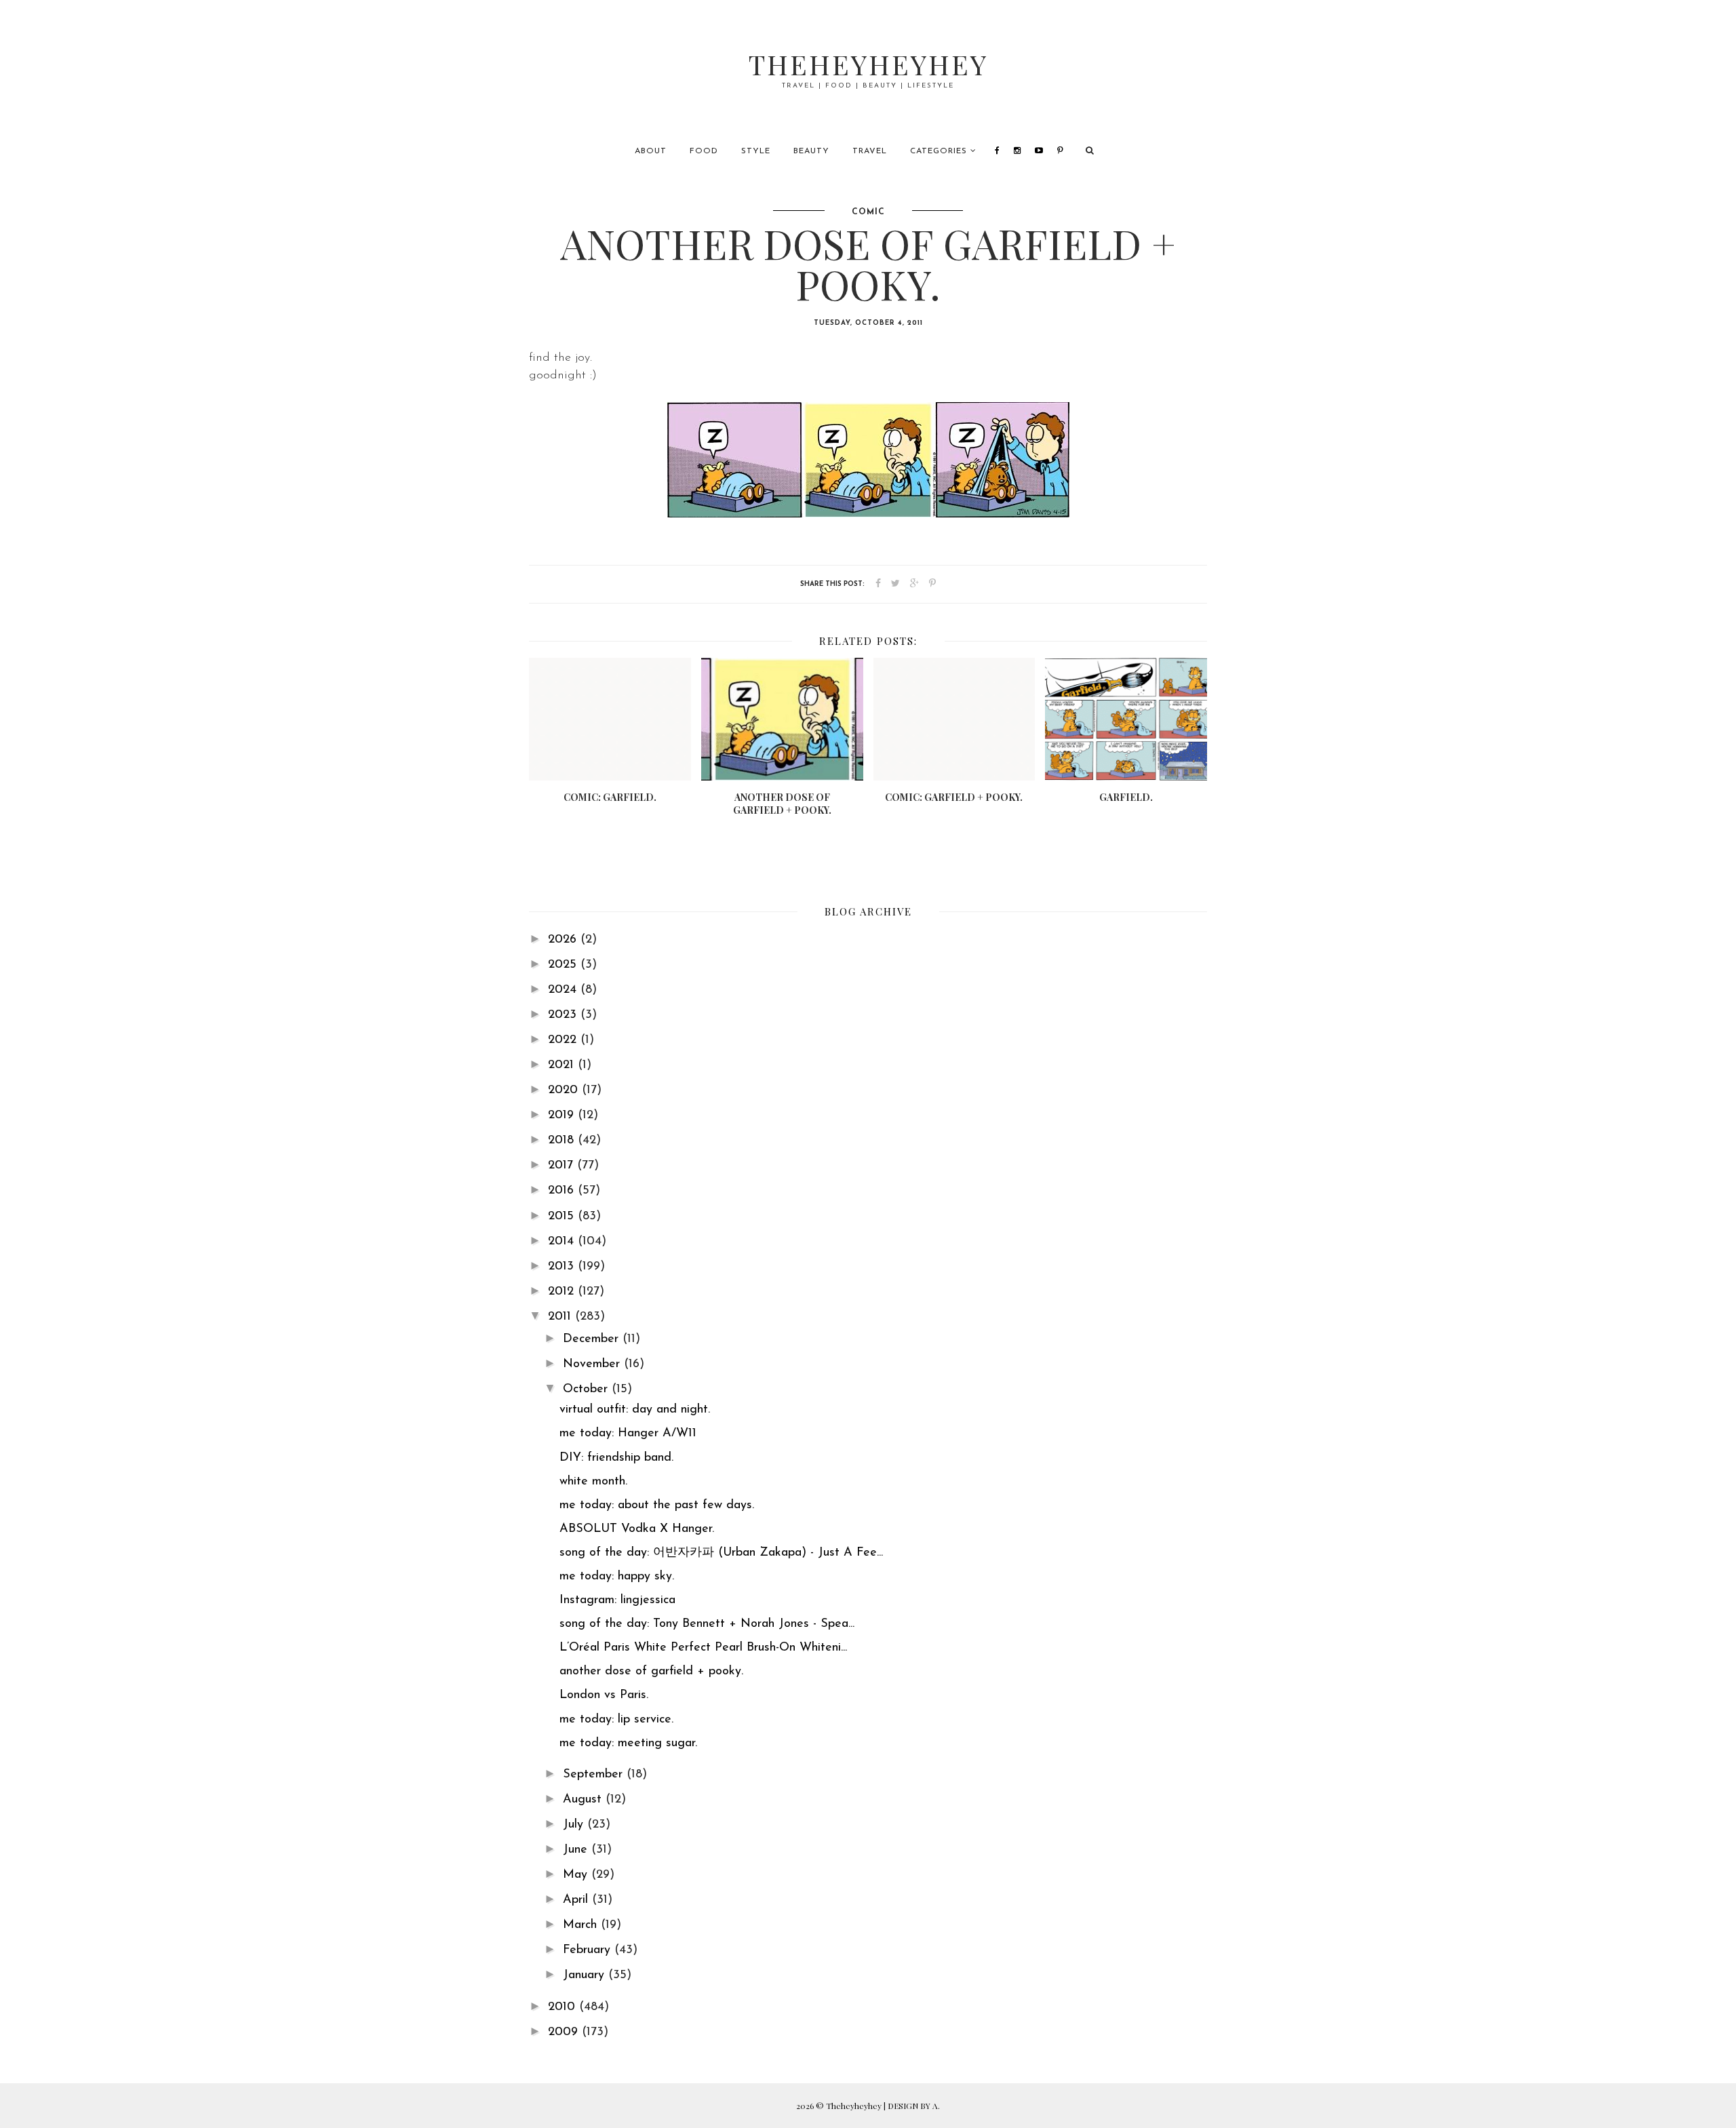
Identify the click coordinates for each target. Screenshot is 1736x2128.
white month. (593, 1482)
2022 (564, 1040)
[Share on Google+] (914, 584)
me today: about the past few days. (657, 1505)
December (593, 1339)
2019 (563, 1116)
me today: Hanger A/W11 (628, 1434)
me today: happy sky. (617, 1577)
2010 (564, 2007)
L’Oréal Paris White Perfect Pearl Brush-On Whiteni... (703, 1648)
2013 (563, 1267)
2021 (563, 1065)
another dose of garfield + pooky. (651, 1672)
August (584, 1800)
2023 (564, 1015)
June (577, 1850)
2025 (564, 965)
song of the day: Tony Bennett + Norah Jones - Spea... (707, 1624)
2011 (561, 1317)
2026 (564, 940)
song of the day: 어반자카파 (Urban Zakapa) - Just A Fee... (721, 1553)
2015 (563, 1217)
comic (868, 212)
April (577, 1900)
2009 (565, 2032)
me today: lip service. (616, 1720)
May (577, 1875)
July (575, 1825)
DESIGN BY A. (914, 2106)
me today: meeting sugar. (628, 1743)
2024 (564, 990)
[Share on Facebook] (878, 584)
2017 (563, 1166)
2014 (563, 1242)
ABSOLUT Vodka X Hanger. (637, 1529)
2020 (565, 1090)
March (582, 1925)
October (587, 1390)
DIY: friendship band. (616, 1458)
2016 (563, 1191)
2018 (563, 1141)
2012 (563, 1292)
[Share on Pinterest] (932, 584)
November (593, 1364)
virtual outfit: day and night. (635, 1410)
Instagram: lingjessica (617, 1600)
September (595, 1775)
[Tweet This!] (895, 584)
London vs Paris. (604, 1695)
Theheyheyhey (868, 64)
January (586, 1975)
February (589, 1950)
